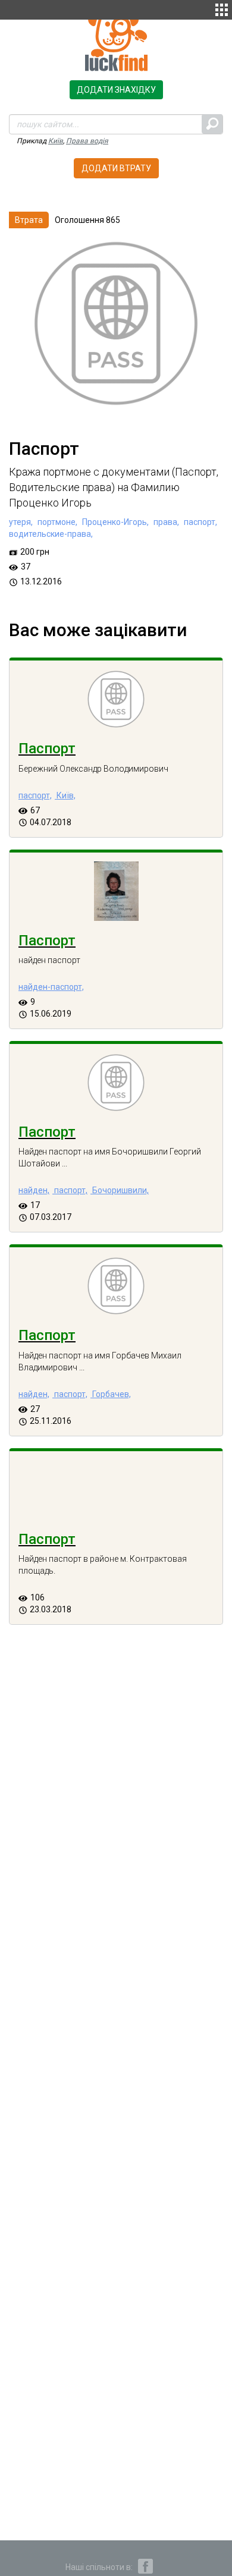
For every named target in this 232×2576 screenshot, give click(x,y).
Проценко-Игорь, (115, 522)
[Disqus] (116, 1845)
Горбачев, (111, 1394)
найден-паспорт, (51, 987)
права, (165, 522)
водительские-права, (51, 534)
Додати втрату (116, 168)
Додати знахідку (116, 90)
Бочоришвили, (120, 1190)
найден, (34, 1190)
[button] (222, 8)
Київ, (65, 795)
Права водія (87, 141)
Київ (56, 141)
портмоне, (57, 522)
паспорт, (200, 522)
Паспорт (47, 748)
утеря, (21, 522)
